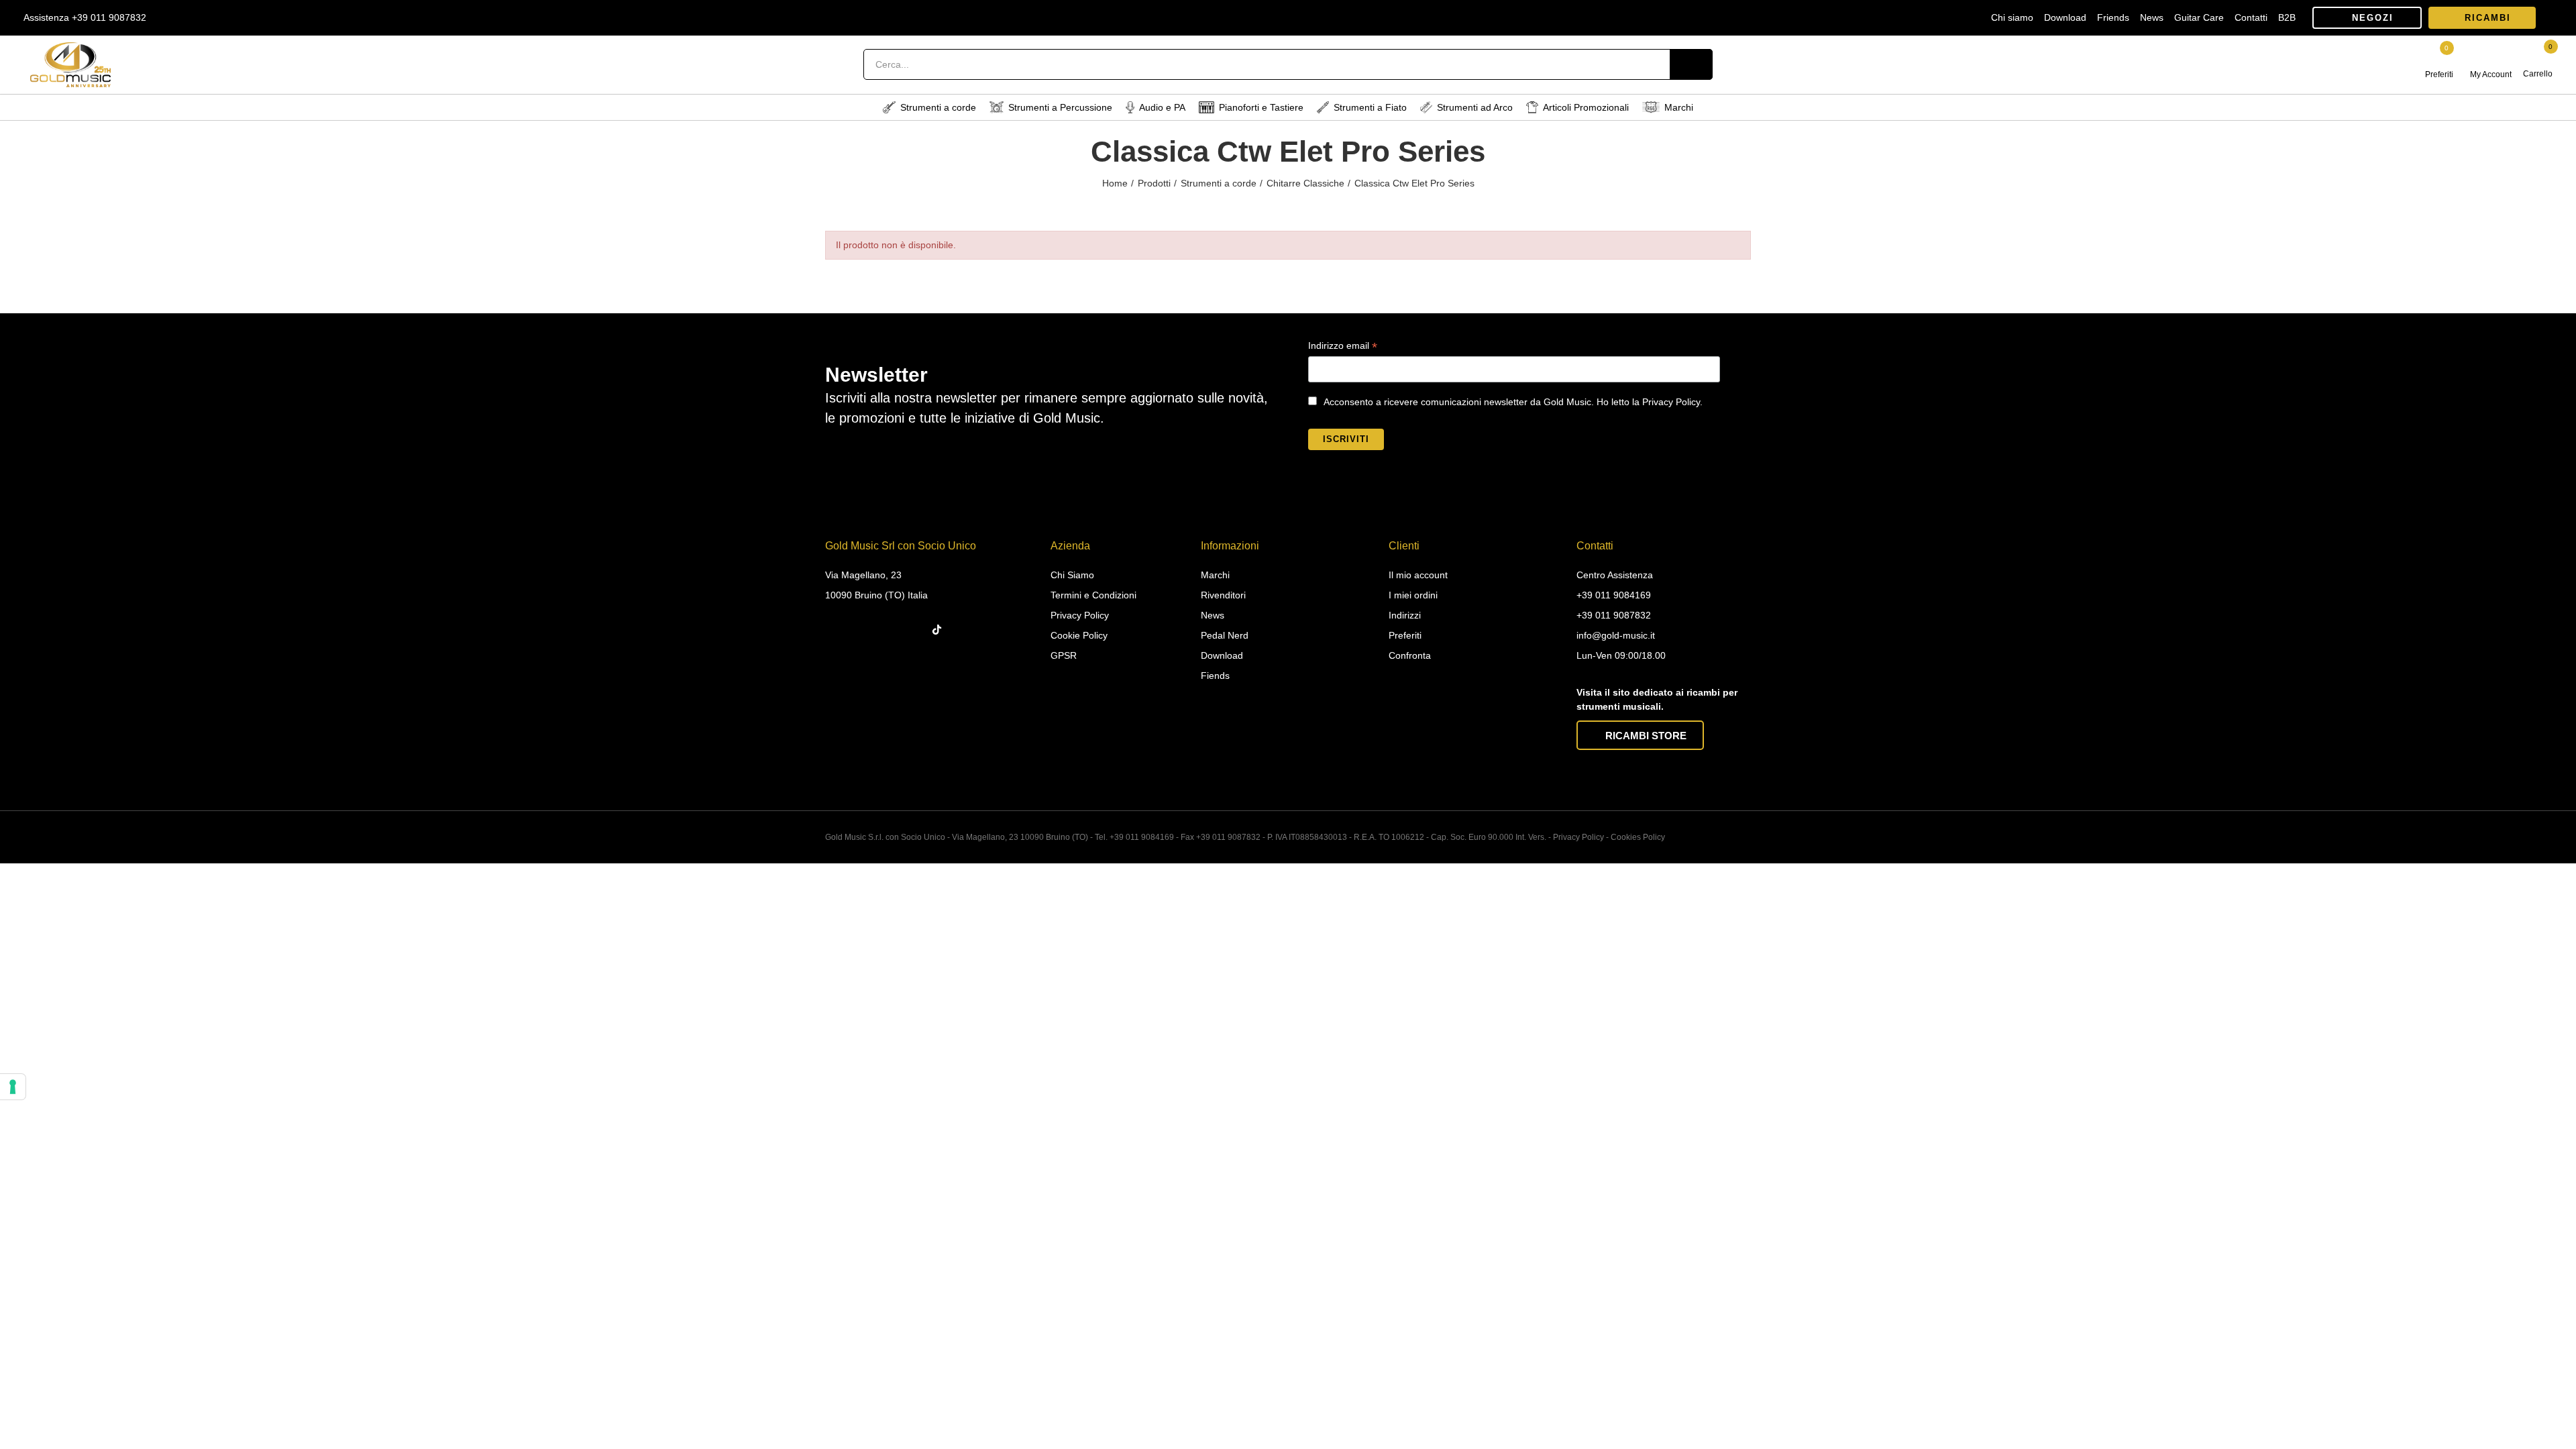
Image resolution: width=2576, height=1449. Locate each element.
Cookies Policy (1638, 837)
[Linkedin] (889, 630)
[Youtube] (915, 630)
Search (1691, 64)
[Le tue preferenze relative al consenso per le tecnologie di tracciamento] (13, 1087)
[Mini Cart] (2539, 58)
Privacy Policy (1578, 837)
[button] (2367, 18)
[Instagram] (863, 630)
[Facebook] (837, 630)
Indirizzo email (1343, 347)
